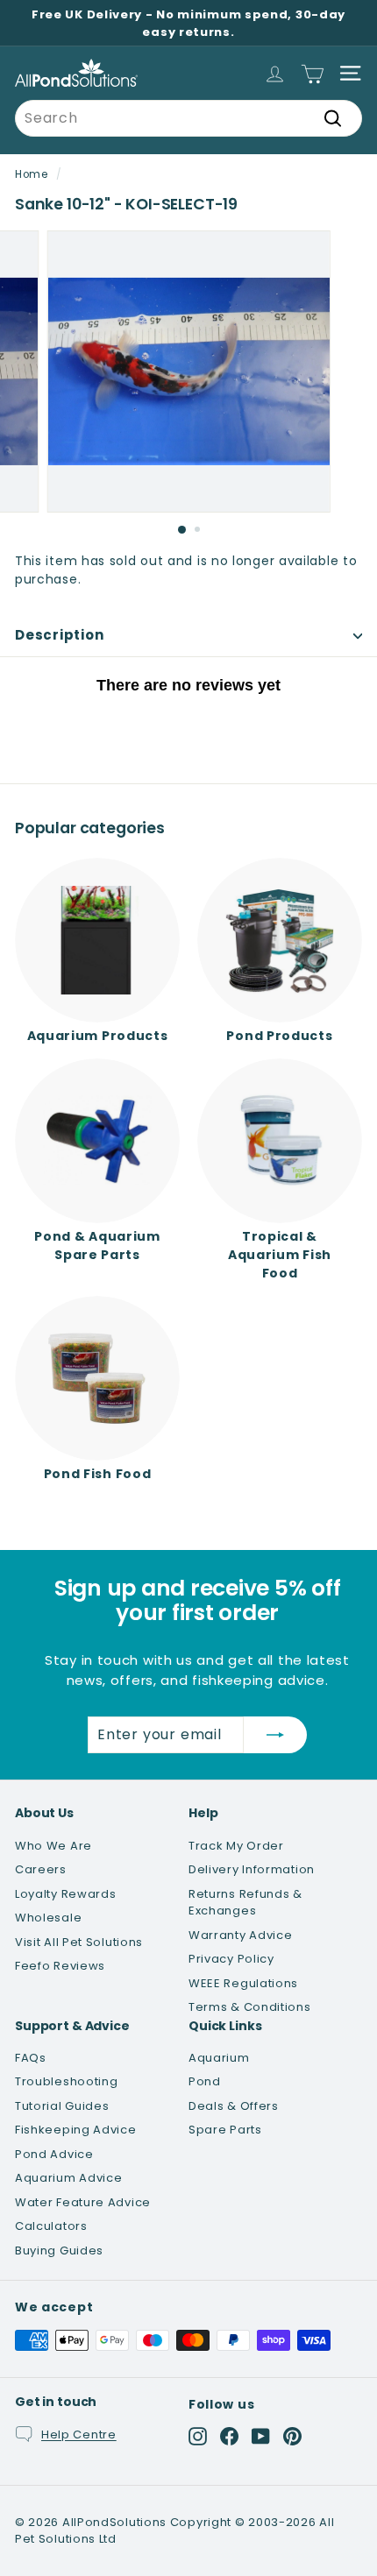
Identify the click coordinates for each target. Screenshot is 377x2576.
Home (32, 174)
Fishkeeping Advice (76, 2130)
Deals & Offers (234, 2106)
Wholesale (48, 1918)
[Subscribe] (275, 1735)
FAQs (31, 2058)
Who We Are (53, 1846)
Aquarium (219, 2058)
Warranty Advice (241, 1935)
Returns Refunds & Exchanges (245, 1903)
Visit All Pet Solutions (79, 1942)
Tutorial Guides (62, 2106)
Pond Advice (54, 2154)
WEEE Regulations (243, 1983)
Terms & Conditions (250, 2007)
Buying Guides (59, 2250)
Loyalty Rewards (66, 1894)
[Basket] (313, 73)
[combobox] (188, 118)
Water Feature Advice (83, 2202)
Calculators (51, 2226)
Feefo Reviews (60, 1966)
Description (59, 635)
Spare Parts (225, 2130)
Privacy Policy (231, 1959)
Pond (205, 2081)
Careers (41, 1869)
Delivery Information (252, 1869)
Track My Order (236, 1846)
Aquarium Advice (69, 2178)
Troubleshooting (67, 2081)
